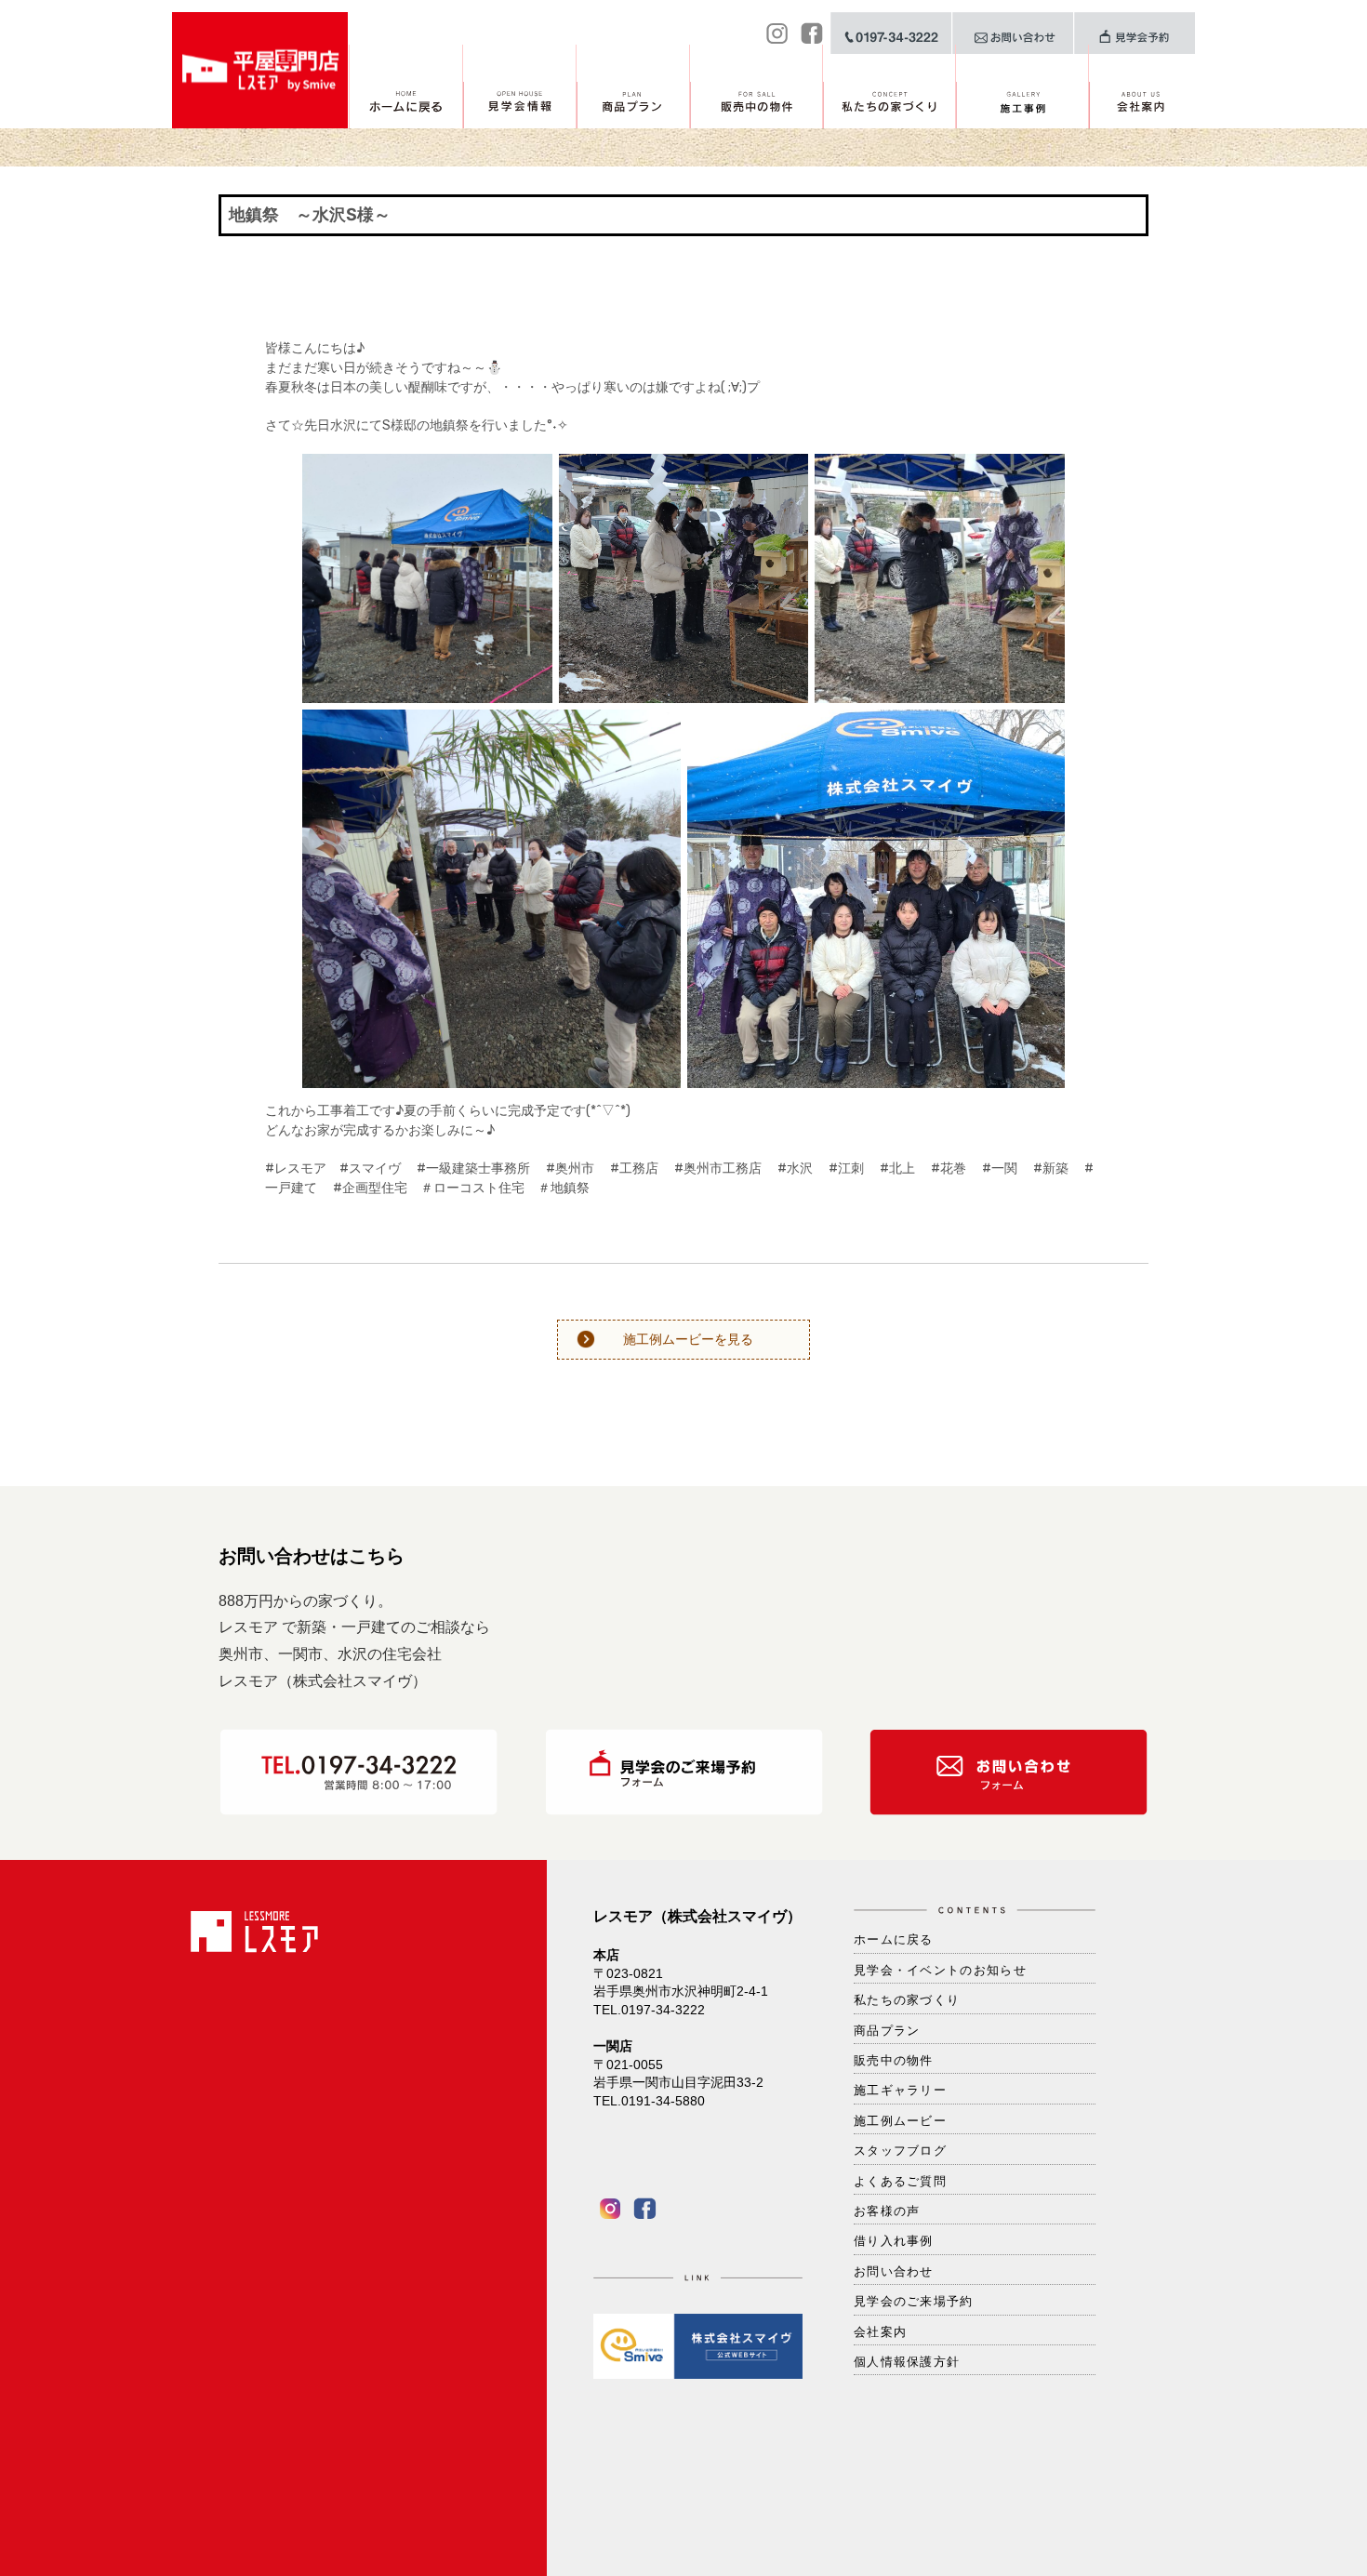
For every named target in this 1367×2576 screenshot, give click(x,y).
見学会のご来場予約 (914, 2301)
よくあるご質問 (900, 2181)
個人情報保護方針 (907, 2362)
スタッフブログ (900, 2151)
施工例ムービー (900, 2121)
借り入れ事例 (894, 2241)
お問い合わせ (894, 2271)
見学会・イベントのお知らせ (940, 1970)
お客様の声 (887, 2211)
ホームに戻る (894, 1939)
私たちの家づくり (907, 2000)
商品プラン (887, 2031)
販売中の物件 (894, 2060)
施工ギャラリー (900, 2090)
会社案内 (880, 2332)
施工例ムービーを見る (688, 1339)
